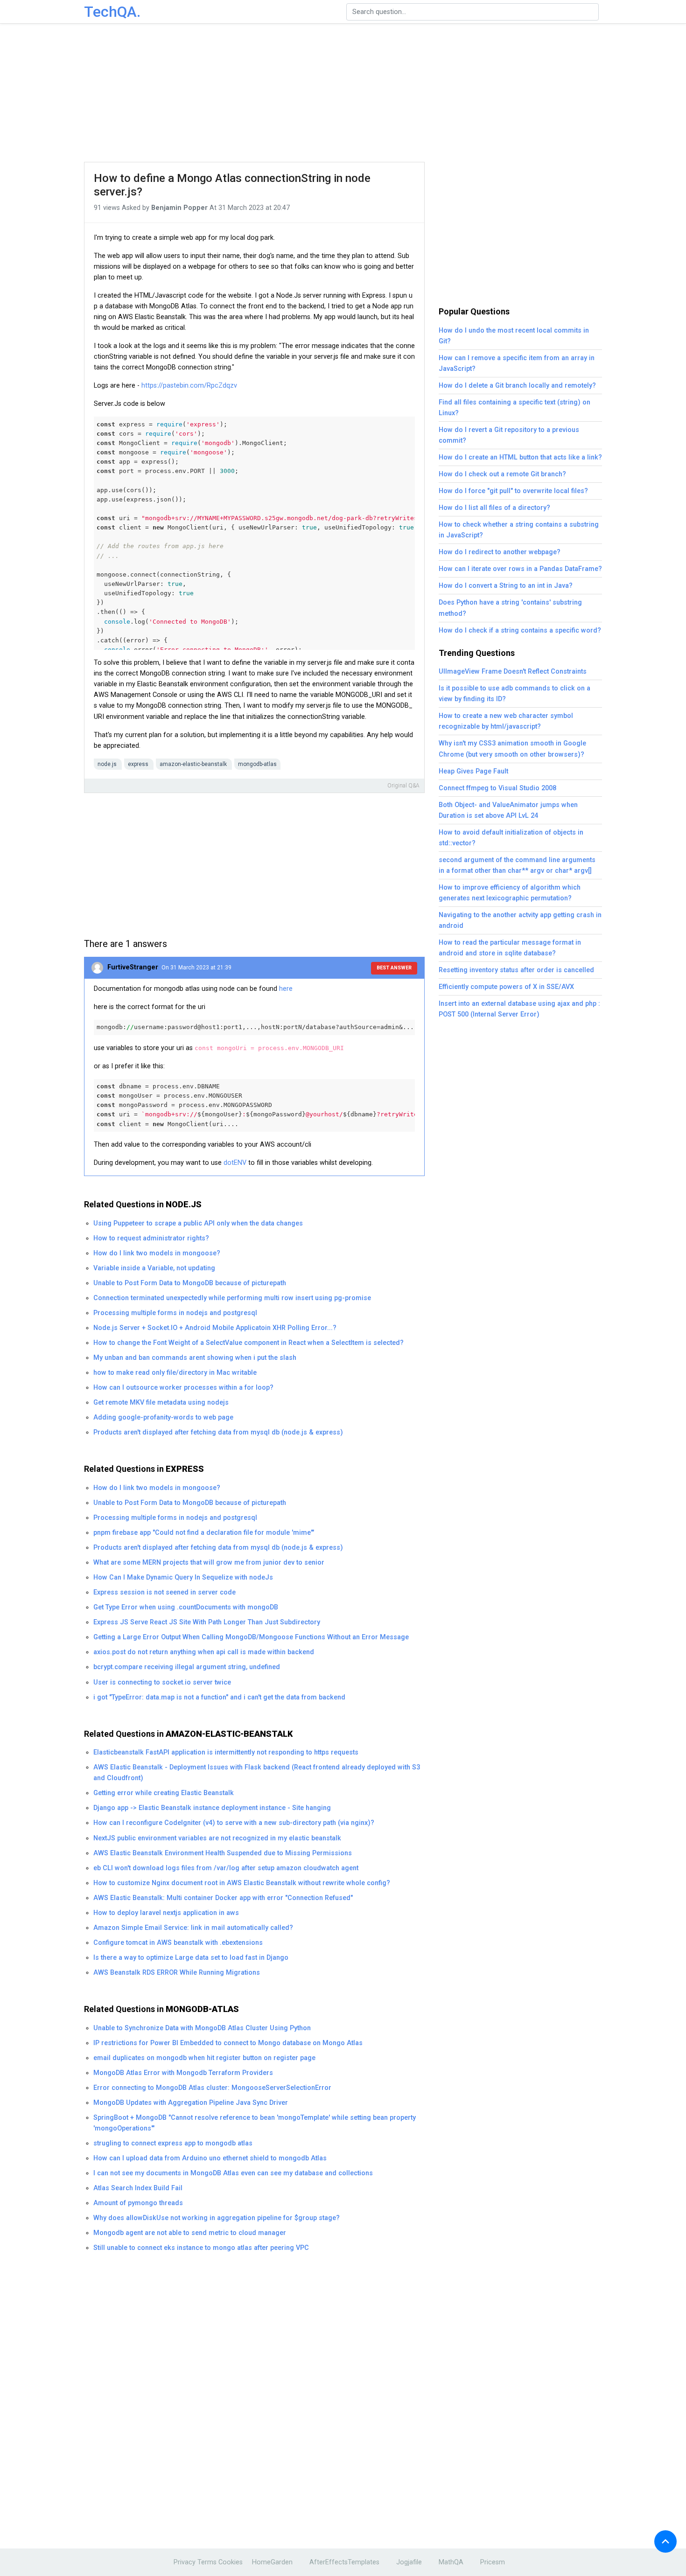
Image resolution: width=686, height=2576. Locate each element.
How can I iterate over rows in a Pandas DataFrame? (520, 569)
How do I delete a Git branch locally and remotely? (517, 386)
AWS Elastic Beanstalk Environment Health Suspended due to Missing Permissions (223, 1853)
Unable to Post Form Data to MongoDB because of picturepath (190, 1283)
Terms (207, 2562)
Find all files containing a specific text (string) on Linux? (514, 408)
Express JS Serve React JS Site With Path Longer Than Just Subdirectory (207, 1622)
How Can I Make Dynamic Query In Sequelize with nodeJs (183, 1577)
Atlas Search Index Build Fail (138, 2188)
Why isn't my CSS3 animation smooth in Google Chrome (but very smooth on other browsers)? (512, 749)
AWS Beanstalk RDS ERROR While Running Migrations (177, 1973)
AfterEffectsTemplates (344, 2562)
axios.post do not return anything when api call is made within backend (204, 1652)
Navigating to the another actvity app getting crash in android (520, 920)
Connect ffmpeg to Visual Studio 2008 (497, 788)
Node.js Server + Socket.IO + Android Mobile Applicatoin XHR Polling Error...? (215, 1328)
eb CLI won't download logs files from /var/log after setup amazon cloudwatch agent (226, 1868)
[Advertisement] (343, 93)
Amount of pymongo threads (138, 2203)
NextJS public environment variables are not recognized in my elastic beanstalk (217, 1838)
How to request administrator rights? (151, 1238)
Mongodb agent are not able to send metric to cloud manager (190, 2233)
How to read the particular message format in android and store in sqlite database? (510, 948)
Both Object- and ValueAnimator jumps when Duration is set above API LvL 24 (508, 810)
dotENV (235, 1163)
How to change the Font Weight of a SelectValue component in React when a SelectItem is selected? (248, 1343)
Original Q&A (403, 786)
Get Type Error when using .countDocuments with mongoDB (186, 1607)
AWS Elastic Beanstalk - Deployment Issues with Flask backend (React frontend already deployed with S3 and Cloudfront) (257, 1773)
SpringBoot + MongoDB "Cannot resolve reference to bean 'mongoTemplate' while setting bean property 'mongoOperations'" (255, 2123)
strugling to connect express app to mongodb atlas (173, 2143)
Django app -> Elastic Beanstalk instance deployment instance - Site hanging (212, 1808)
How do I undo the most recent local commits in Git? (514, 336)
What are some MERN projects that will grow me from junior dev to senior (209, 1563)
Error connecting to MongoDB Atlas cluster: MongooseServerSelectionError (212, 2088)
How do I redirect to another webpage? (500, 552)
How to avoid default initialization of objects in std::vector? (511, 838)
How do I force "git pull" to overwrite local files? (513, 491)
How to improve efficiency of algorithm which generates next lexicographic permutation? (510, 893)
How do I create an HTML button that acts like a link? (520, 457)
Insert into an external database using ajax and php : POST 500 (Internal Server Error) (519, 1009)
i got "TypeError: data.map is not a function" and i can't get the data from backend (219, 1697)
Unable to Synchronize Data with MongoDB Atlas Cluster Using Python (202, 2028)
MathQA (451, 2562)
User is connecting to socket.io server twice (162, 1682)
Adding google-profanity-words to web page (163, 1417)
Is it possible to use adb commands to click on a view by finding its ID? (514, 694)
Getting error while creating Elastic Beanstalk (164, 1793)
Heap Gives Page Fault (473, 771)
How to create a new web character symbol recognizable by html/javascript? (506, 721)
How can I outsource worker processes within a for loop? (183, 1388)
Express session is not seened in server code (164, 1592)
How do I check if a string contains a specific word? (520, 630)
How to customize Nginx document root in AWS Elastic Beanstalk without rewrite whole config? (242, 1883)
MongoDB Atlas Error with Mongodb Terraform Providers (183, 2073)
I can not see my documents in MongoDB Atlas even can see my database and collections (233, 2173)
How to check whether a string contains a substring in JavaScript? (519, 530)
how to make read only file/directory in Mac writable (175, 1373)
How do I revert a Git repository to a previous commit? (509, 435)
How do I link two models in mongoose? (157, 1253)
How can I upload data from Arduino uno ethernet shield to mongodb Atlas (210, 2158)
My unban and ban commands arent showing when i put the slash (195, 1358)
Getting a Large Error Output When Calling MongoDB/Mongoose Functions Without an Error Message (251, 1637)
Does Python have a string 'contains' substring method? (510, 608)
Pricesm (493, 2562)
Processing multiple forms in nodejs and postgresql (175, 1313)
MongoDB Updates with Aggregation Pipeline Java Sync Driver (191, 2103)
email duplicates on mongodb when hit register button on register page (204, 2058)
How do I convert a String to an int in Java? (506, 586)
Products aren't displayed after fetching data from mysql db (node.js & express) (218, 1432)
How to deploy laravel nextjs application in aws (166, 1913)
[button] (665, 2541)
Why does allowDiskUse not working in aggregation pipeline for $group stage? (217, 2218)
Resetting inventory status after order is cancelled (516, 970)
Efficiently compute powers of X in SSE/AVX (506, 987)
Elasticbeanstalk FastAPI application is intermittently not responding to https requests (226, 1752)
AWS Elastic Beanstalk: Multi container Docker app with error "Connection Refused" (223, 1898)
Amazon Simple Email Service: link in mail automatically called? (193, 1928)
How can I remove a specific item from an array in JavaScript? (517, 363)
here (286, 989)
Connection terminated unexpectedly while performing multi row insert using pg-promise (232, 1298)
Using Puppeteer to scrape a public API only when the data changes (198, 1223)
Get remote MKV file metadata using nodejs (161, 1403)
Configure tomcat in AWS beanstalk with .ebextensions (178, 1943)
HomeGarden (272, 2562)
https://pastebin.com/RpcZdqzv (189, 386)
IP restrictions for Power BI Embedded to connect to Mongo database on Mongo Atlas (228, 2043)
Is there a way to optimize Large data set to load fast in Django (191, 1958)
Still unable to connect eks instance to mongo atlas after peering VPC (201, 2248)
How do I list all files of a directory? (494, 508)
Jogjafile (409, 2562)
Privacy (185, 2562)
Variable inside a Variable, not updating (154, 1268)
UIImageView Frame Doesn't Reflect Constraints (513, 672)
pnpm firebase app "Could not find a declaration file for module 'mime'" (204, 1533)
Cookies (231, 2562)
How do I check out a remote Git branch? (502, 474)
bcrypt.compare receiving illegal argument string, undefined (187, 1667)
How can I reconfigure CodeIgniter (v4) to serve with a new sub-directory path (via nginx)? (234, 1823)
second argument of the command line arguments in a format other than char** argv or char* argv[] (517, 865)
